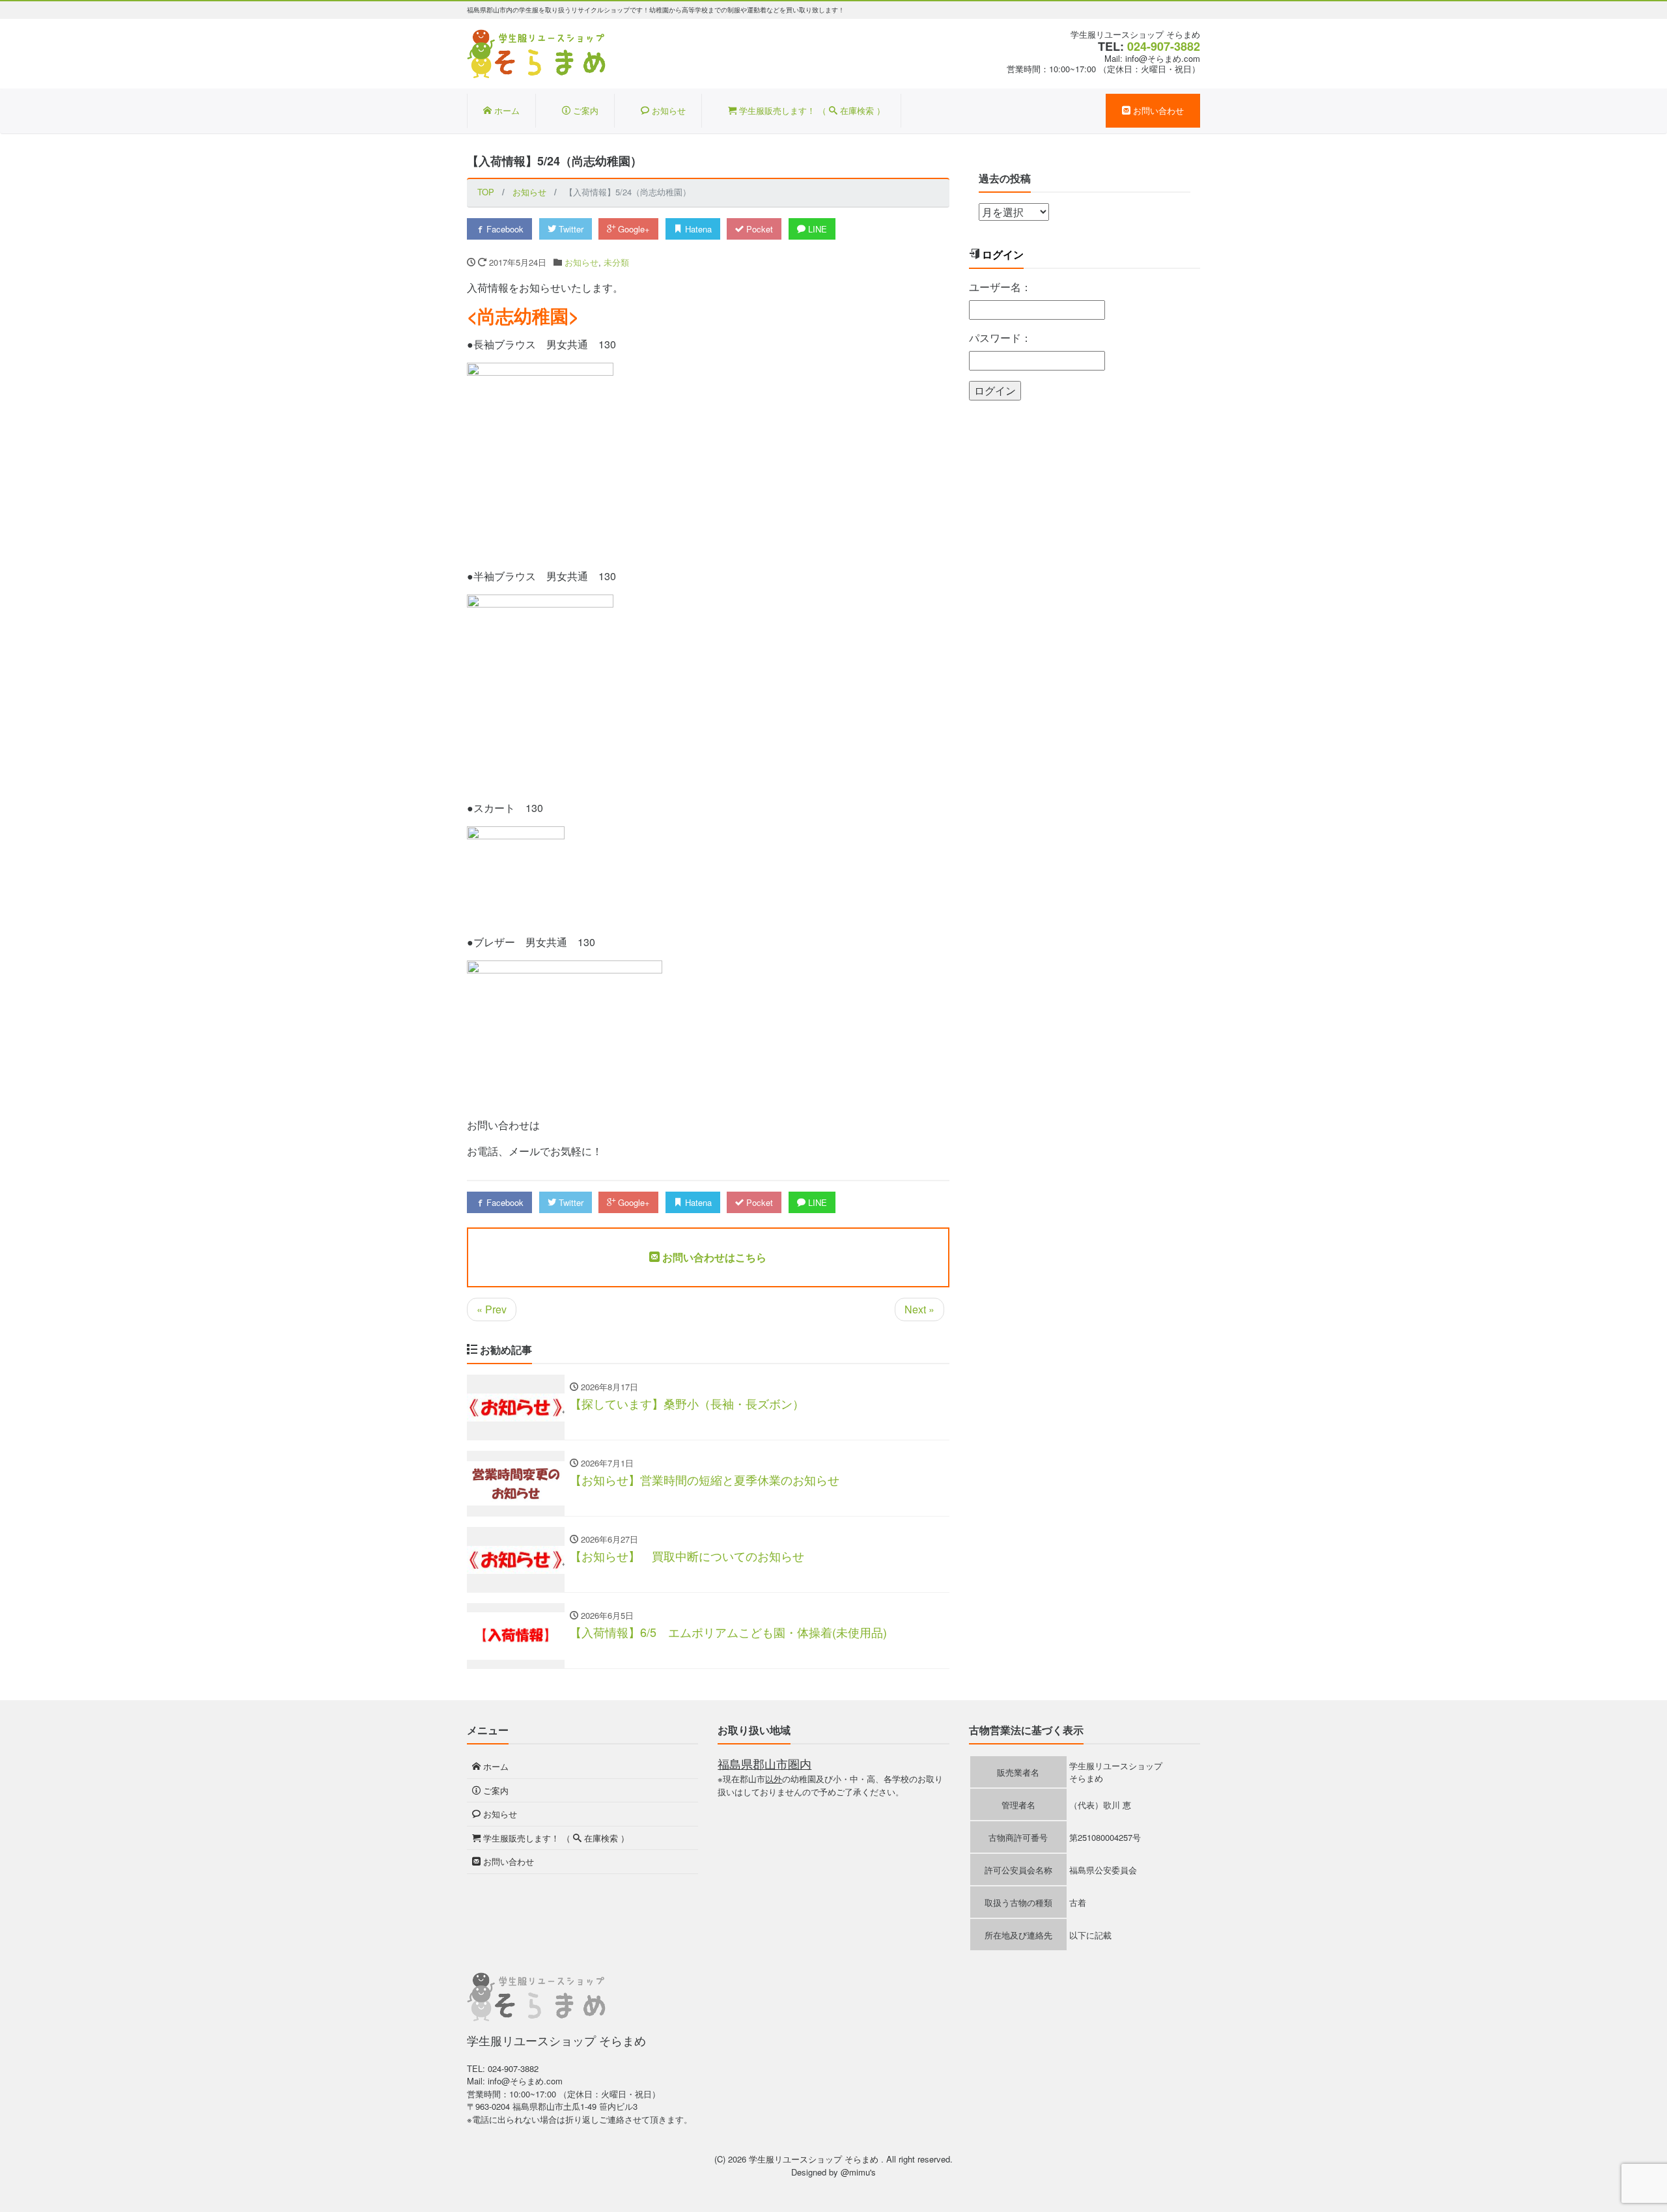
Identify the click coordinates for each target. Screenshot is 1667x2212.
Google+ (633, 229)
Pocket (758, 229)
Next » (919, 1309)
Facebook (504, 229)
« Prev (492, 1309)
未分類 (616, 262)
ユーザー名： (1000, 287)
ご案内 (584, 110)
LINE (816, 229)
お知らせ (667, 110)
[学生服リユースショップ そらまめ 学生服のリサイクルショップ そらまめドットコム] (537, 52)
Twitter (570, 229)
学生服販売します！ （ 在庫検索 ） (811, 110)
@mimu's (858, 2172)
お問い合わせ (1157, 110)
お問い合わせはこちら (713, 1257)
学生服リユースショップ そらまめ (815, 2159)
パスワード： (1000, 338)
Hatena (697, 229)
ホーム (506, 110)
